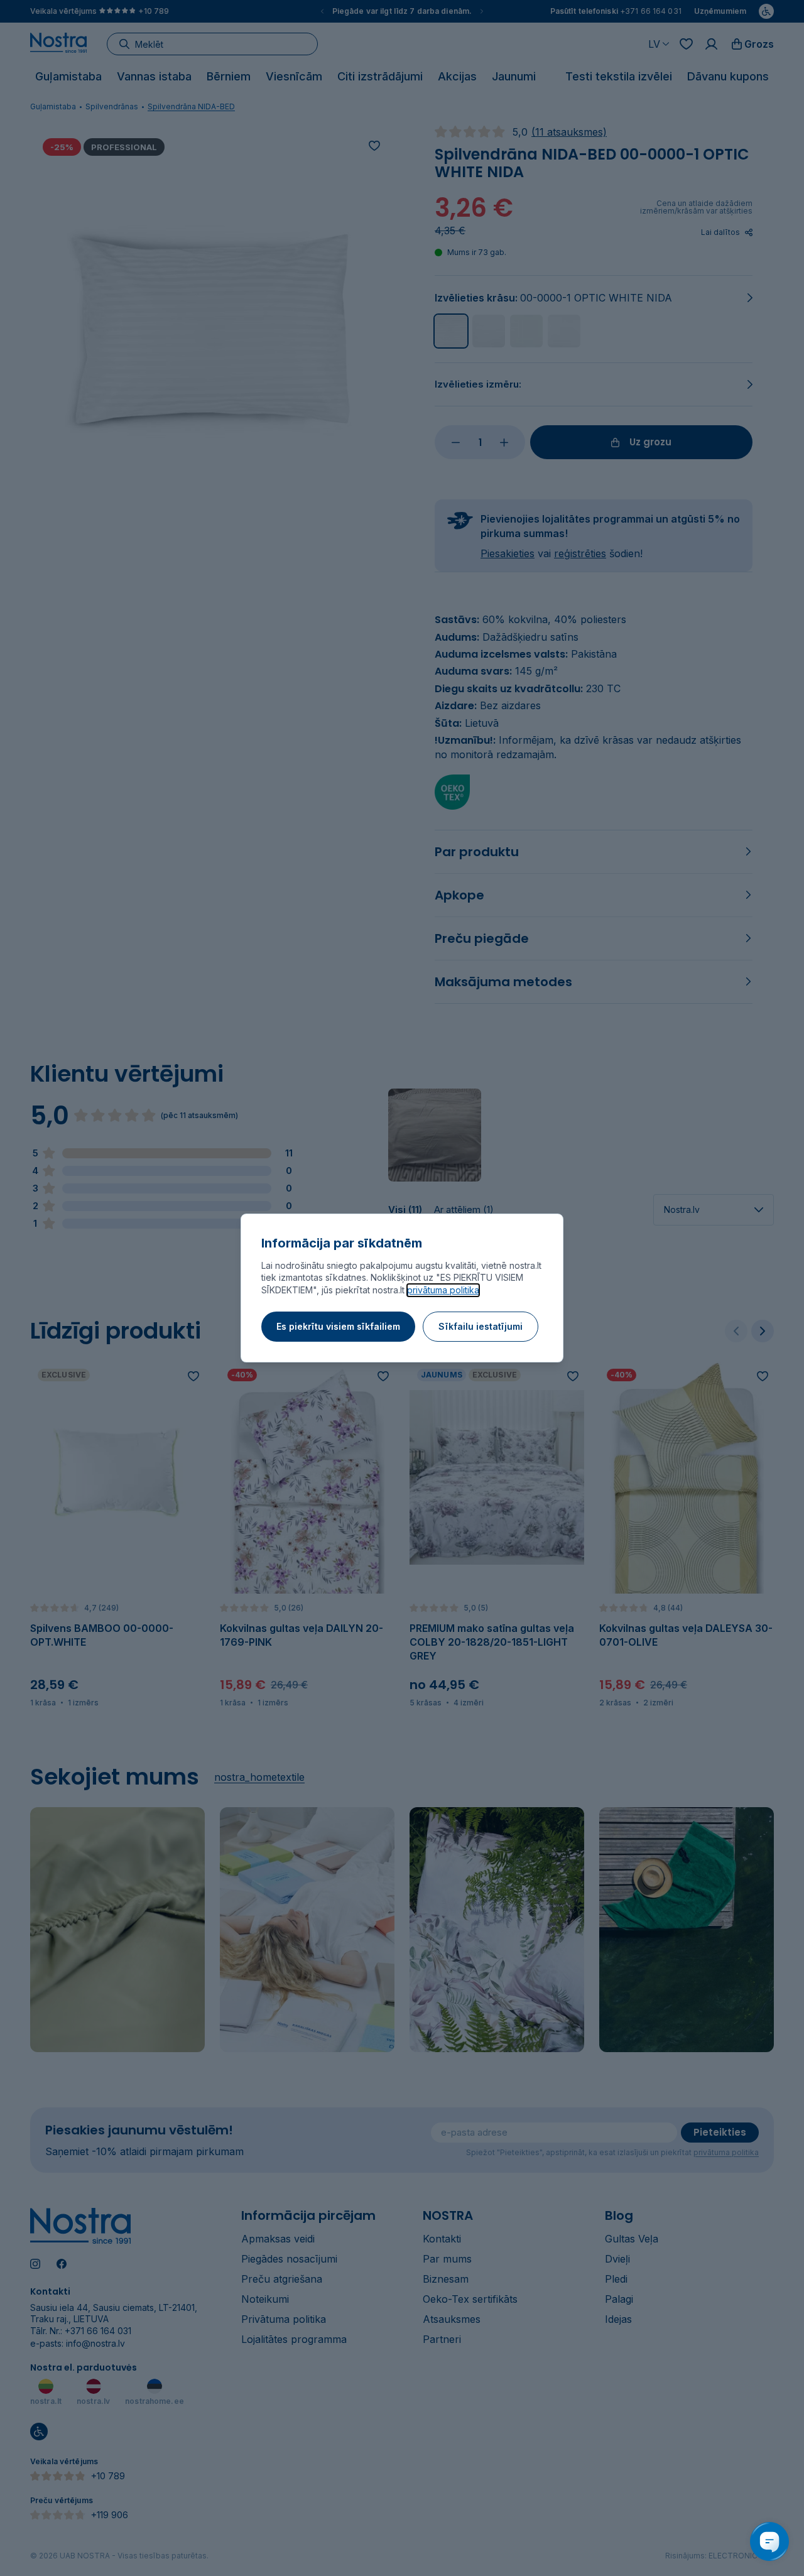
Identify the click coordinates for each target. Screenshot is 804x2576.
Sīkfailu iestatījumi (481, 1326)
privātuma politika (443, 1290)
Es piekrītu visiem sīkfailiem (338, 1326)
